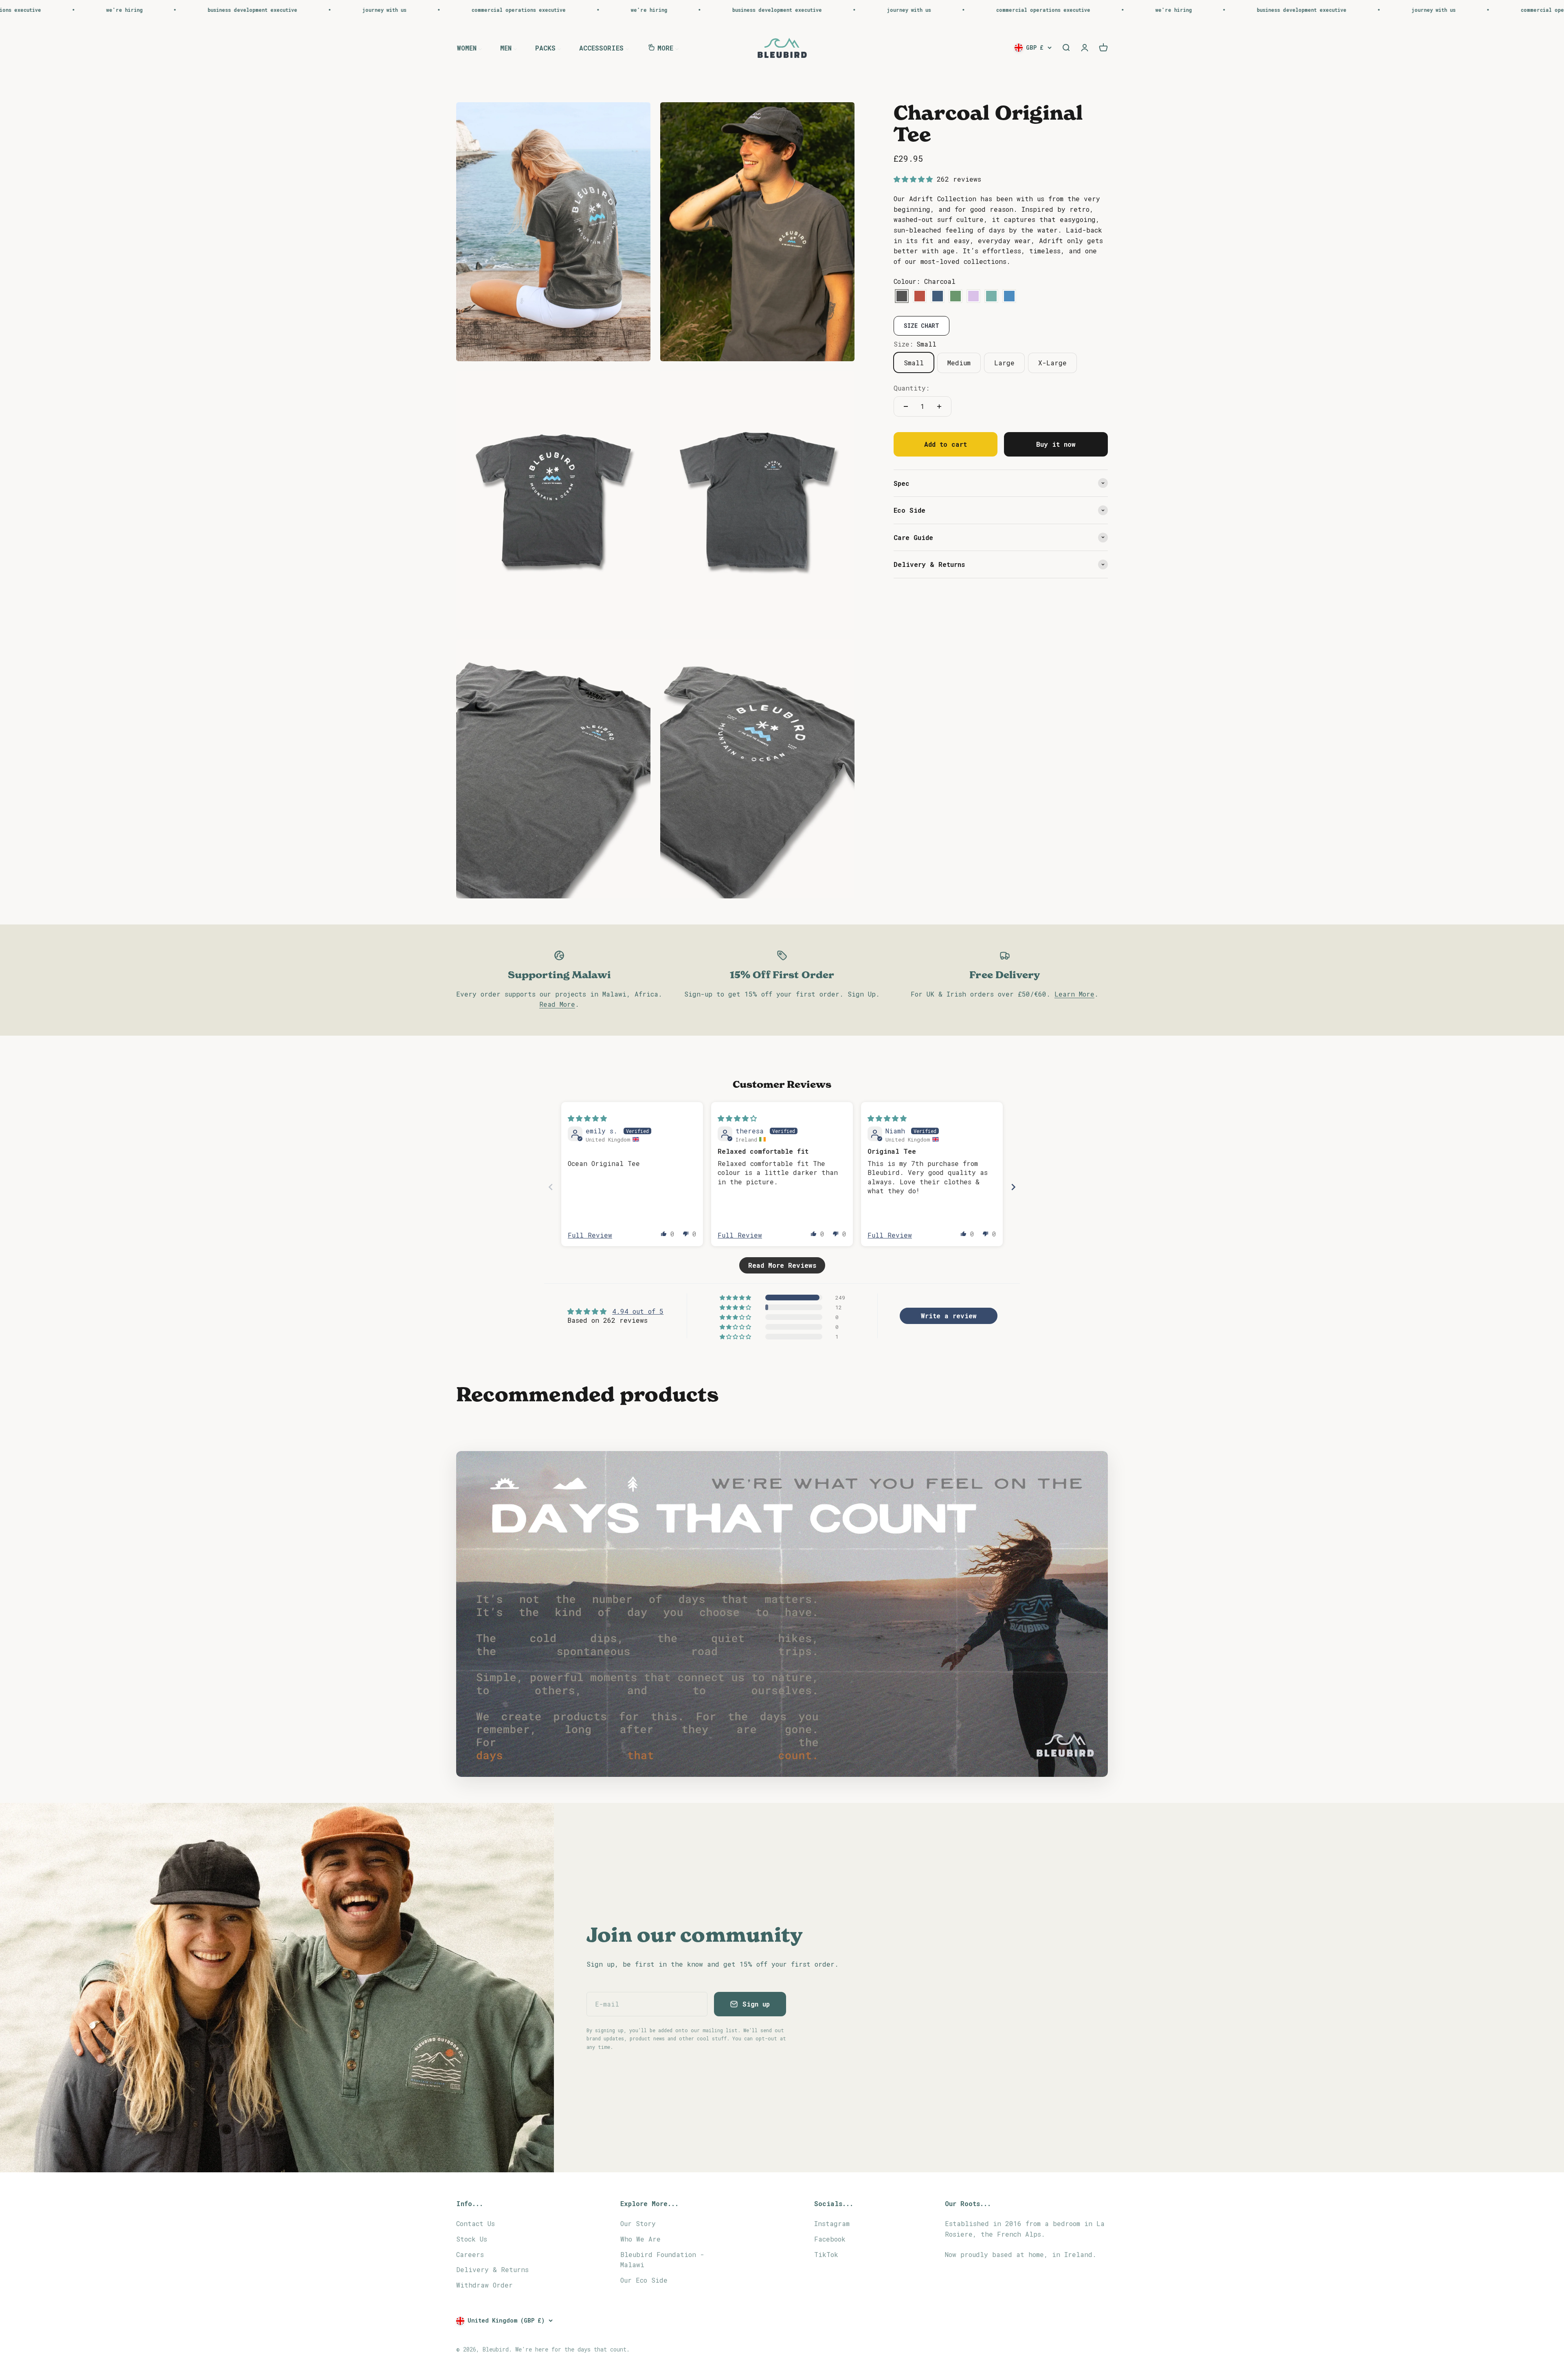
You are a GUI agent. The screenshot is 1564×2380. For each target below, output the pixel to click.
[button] (915, 179)
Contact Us (476, 2223)
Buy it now (1056, 444)
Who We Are (640, 2239)
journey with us (305, 10)
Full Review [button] (590, 1235)
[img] (587, 1118)
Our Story (638, 2223)
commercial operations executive (439, 10)
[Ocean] (1009, 296)
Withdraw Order (484, 2285)
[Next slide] (1013, 1187)
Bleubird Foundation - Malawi (662, 2260)
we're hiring (45, 10)
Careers (470, 2254)
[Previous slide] (551, 1187)
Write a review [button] (949, 1316)
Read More (557, 1004)
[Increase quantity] (939, 406)
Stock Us (472, 2239)
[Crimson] (920, 296)
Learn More (1074, 994)
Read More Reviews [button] (782, 1265)
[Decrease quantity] (906, 406)
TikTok (826, 2254)
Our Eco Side (644, 2280)
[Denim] (938, 296)
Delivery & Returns (492, 2269)
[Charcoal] (902, 296)
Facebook (830, 2239)
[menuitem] (470, 47)
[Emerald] (956, 296)
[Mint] (991, 296)
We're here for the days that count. (572, 2349)
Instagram (832, 2223)
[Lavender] (973, 296)
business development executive (173, 10)
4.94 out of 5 (638, 1311)
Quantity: (912, 388)
